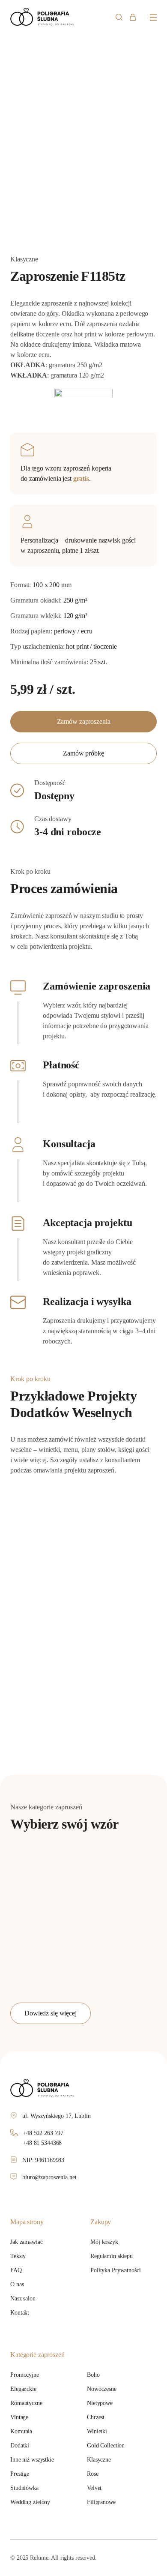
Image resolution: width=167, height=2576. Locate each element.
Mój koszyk (104, 2242)
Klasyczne (99, 2460)
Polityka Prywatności (116, 2270)
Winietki (97, 2431)
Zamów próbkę (83, 753)
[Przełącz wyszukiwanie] (119, 17)
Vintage (19, 2417)
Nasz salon (23, 2299)
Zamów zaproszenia (84, 721)
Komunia (21, 2431)
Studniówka (24, 2488)
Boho (93, 2375)
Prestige (20, 2474)
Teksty (18, 2256)
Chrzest (96, 2417)
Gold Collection (106, 2446)
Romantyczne (26, 2403)
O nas (17, 2284)
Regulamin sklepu (112, 2256)
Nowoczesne (102, 2389)
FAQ (16, 2270)
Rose (93, 2474)
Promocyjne (25, 2375)
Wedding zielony (30, 2502)
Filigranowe (101, 2502)
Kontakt (20, 2313)
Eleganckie (23, 2389)
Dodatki (20, 2446)
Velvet (94, 2488)
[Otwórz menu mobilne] (153, 17)
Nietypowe (100, 2403)
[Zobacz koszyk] (133, 17)
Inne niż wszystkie (32, 2460)
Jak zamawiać (27, 2242)
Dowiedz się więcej (51, 2013)
